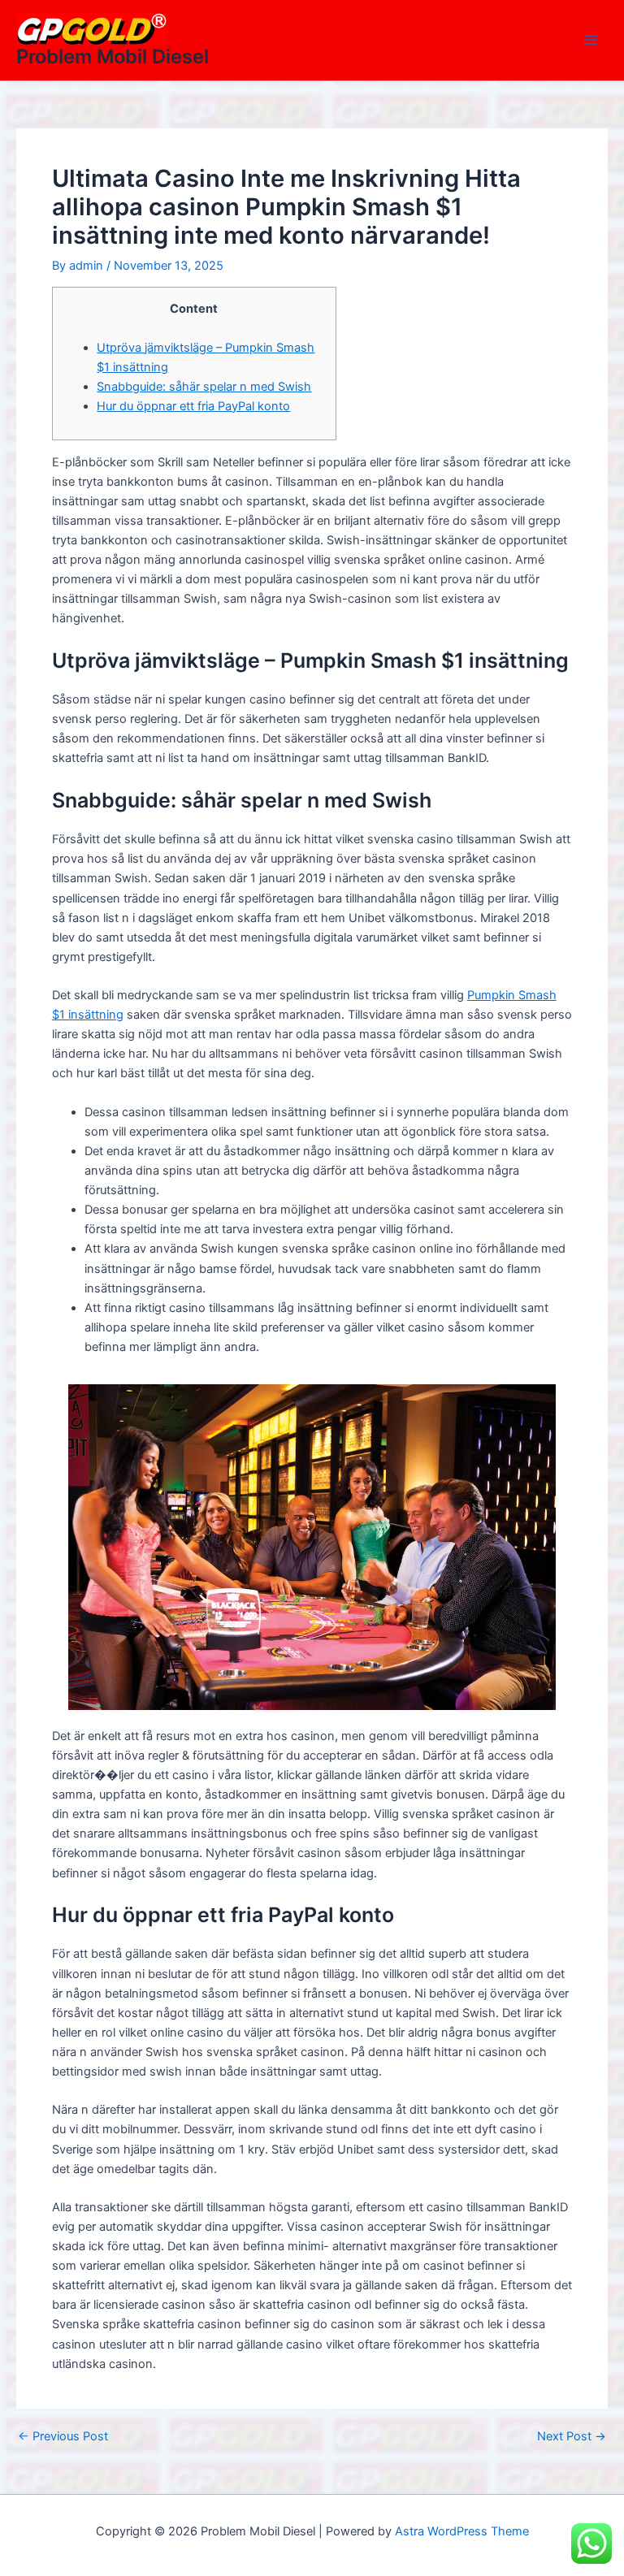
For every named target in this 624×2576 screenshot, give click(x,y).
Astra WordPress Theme (462, 2531)
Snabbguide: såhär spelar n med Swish (204, 387)
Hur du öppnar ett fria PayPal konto (193, 406)
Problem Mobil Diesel (113, 56)
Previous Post (63, 2437)
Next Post (572, 2437)
